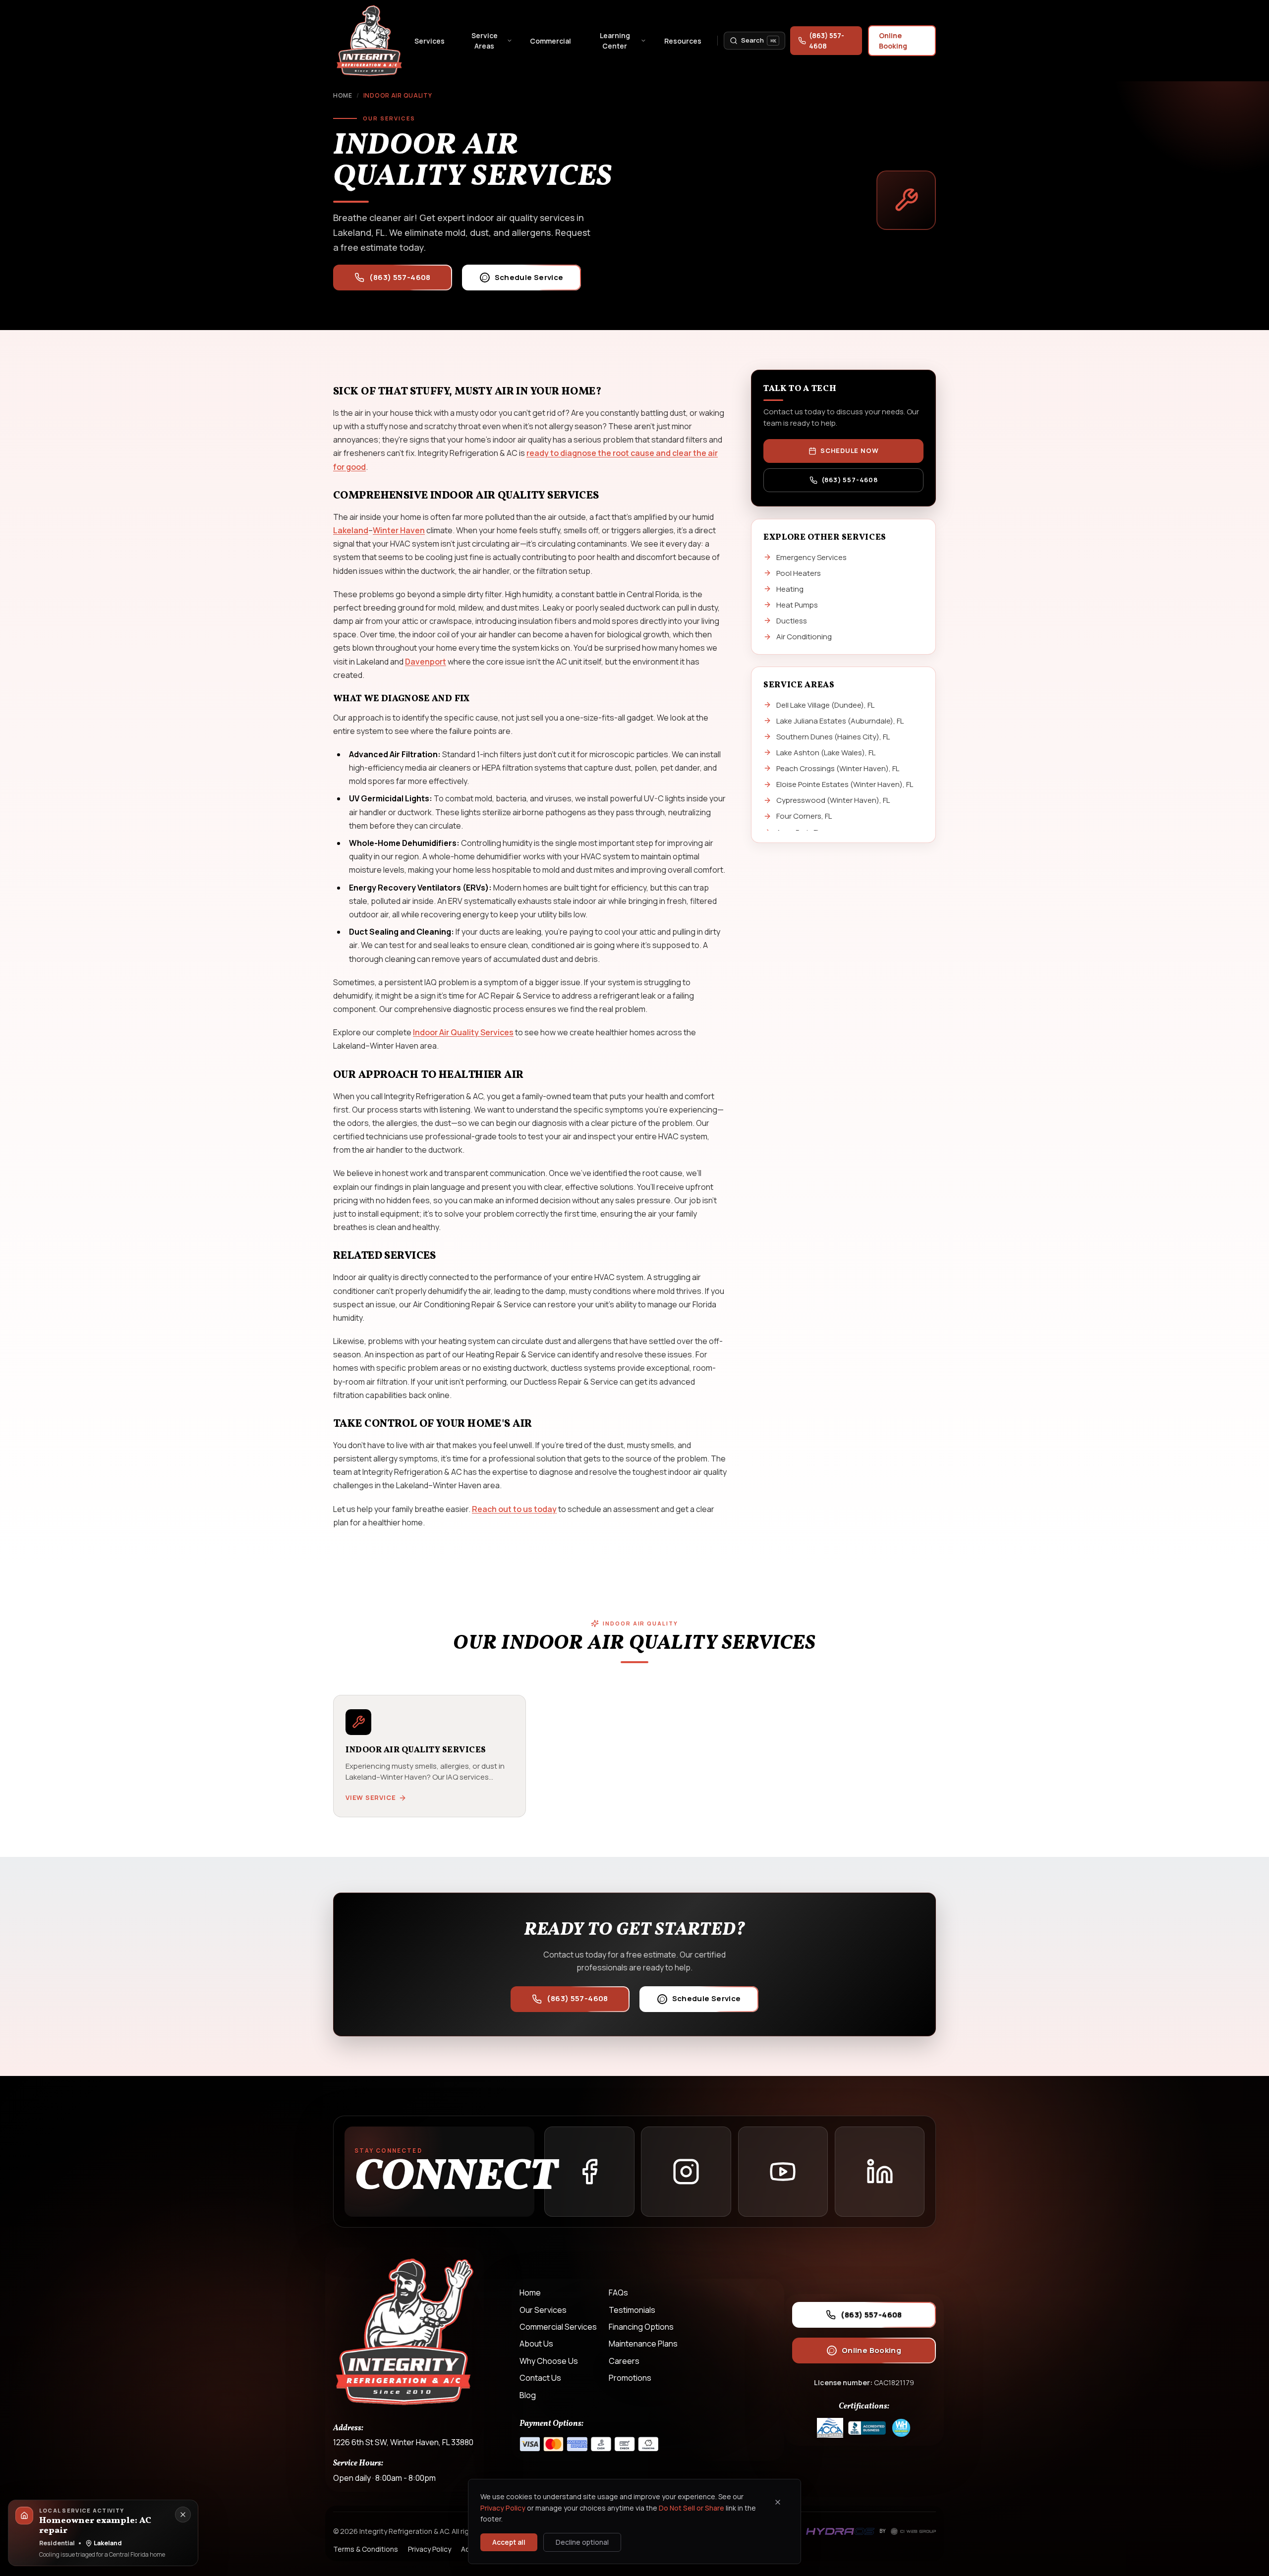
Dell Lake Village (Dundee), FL (825, 704)
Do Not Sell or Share (692, 2508)
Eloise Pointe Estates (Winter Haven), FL (845, 784)
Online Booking (893, 41)
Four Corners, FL (804, 816)
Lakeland (351, 530)
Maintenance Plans (643, 2344)
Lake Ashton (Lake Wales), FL (826, 753)
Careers (624, 2361)
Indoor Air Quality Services (463, 1033)
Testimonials (632, 2310)
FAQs (618, 2293)
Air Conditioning (804, 637)
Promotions (630, 2378)
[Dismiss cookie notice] (778, 2502)
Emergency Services (811, 557)
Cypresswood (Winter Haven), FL (833, 800)
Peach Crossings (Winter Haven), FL (838, 768)
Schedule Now (849, 451)
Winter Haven (399, 530)
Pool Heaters (799, 573)
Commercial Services (558, 2327)
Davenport (426, 662)
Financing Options (641, 2327)
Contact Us (540, 2378)
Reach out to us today (514, 1509)
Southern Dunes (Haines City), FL (833, 736)
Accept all (509, 2542)
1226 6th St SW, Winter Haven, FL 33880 (403, 2442)
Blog (528, 2395)
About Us (536, 2344)
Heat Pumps (797, 605)
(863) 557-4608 (827, 41)
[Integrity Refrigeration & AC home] (370, 41)
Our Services (543, 2310)
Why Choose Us (549, 2361)
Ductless (792, 621)
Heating (790, 589)
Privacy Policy (503, 2508)
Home (343, 95)
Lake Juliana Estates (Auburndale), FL (840, 720)
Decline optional (582, 2542)
